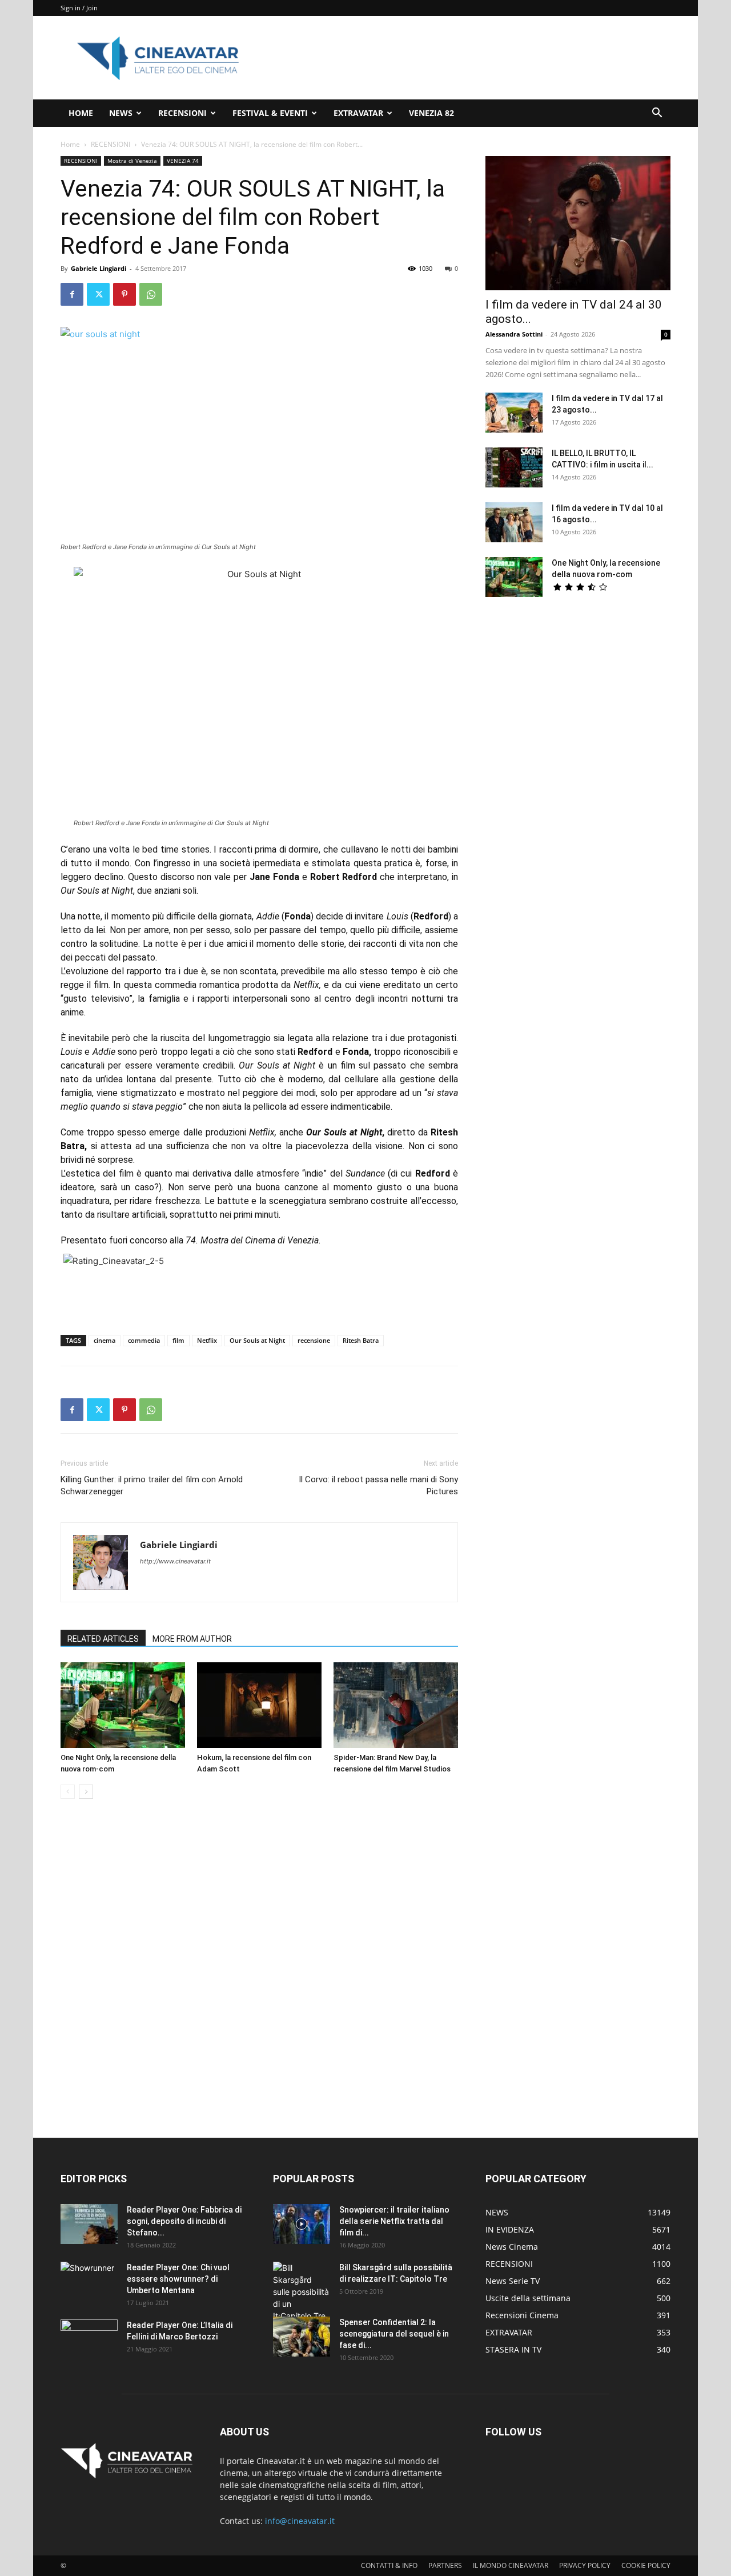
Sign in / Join (79, 8)
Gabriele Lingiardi (99, 268)
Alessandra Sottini (514, 334)
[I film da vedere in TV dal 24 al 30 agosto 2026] (578, 223)
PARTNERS (445, 2565)
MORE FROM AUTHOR (192, 1639)
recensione (314, 1340)
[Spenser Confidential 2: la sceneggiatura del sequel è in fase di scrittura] (302, 2337)
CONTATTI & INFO (389, 2565)
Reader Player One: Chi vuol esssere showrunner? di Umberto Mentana (178, 2279)
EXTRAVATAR (358, 113)
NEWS (121, 113)
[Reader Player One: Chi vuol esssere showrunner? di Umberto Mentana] (89, 2282)
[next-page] (86, 1792)
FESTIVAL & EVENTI (270, 113)
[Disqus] (259, 1969)
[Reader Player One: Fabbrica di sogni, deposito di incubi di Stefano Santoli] (89, 2224)
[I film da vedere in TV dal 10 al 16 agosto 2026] (514, 522)
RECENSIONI (182, 113)
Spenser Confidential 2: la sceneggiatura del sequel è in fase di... (394, 2334)
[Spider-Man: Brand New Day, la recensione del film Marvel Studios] (396, 1705)
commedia (144, 1340)
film (178, 1340)
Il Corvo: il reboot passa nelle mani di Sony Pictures (378, 1485)
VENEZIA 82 (431, 113)
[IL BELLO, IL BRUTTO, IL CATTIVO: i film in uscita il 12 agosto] (514, 467)
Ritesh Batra (361, 1340)
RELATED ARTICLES (103, 1639)
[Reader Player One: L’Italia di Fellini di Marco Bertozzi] (89, 2339)
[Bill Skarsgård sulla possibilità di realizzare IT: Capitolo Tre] (302, 2292)
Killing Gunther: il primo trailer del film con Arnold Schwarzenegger (152, 1485)
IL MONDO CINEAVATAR (511, 2565)
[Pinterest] (124, 294)
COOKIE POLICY (646, 2565)
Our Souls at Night (257, 1340)
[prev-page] (68, 1792)
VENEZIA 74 (183, 161)
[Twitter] (98, 294)
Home (70, 144)
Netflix (207, 1340)
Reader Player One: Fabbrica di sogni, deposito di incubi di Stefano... (184, 2221)
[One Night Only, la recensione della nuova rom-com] (123, 1705)
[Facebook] (72, 294)
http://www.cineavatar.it (175, 1561)
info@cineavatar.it (300, 2521)
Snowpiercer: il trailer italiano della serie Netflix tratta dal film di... (394, 2221)
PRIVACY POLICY (585, 2565)
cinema (105, 1340)
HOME (81, 113)
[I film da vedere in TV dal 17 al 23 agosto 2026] (514, 413)
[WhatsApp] (151, 294)
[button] (657, 114)
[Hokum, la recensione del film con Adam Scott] (259, 1705)
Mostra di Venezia (132, 161)
